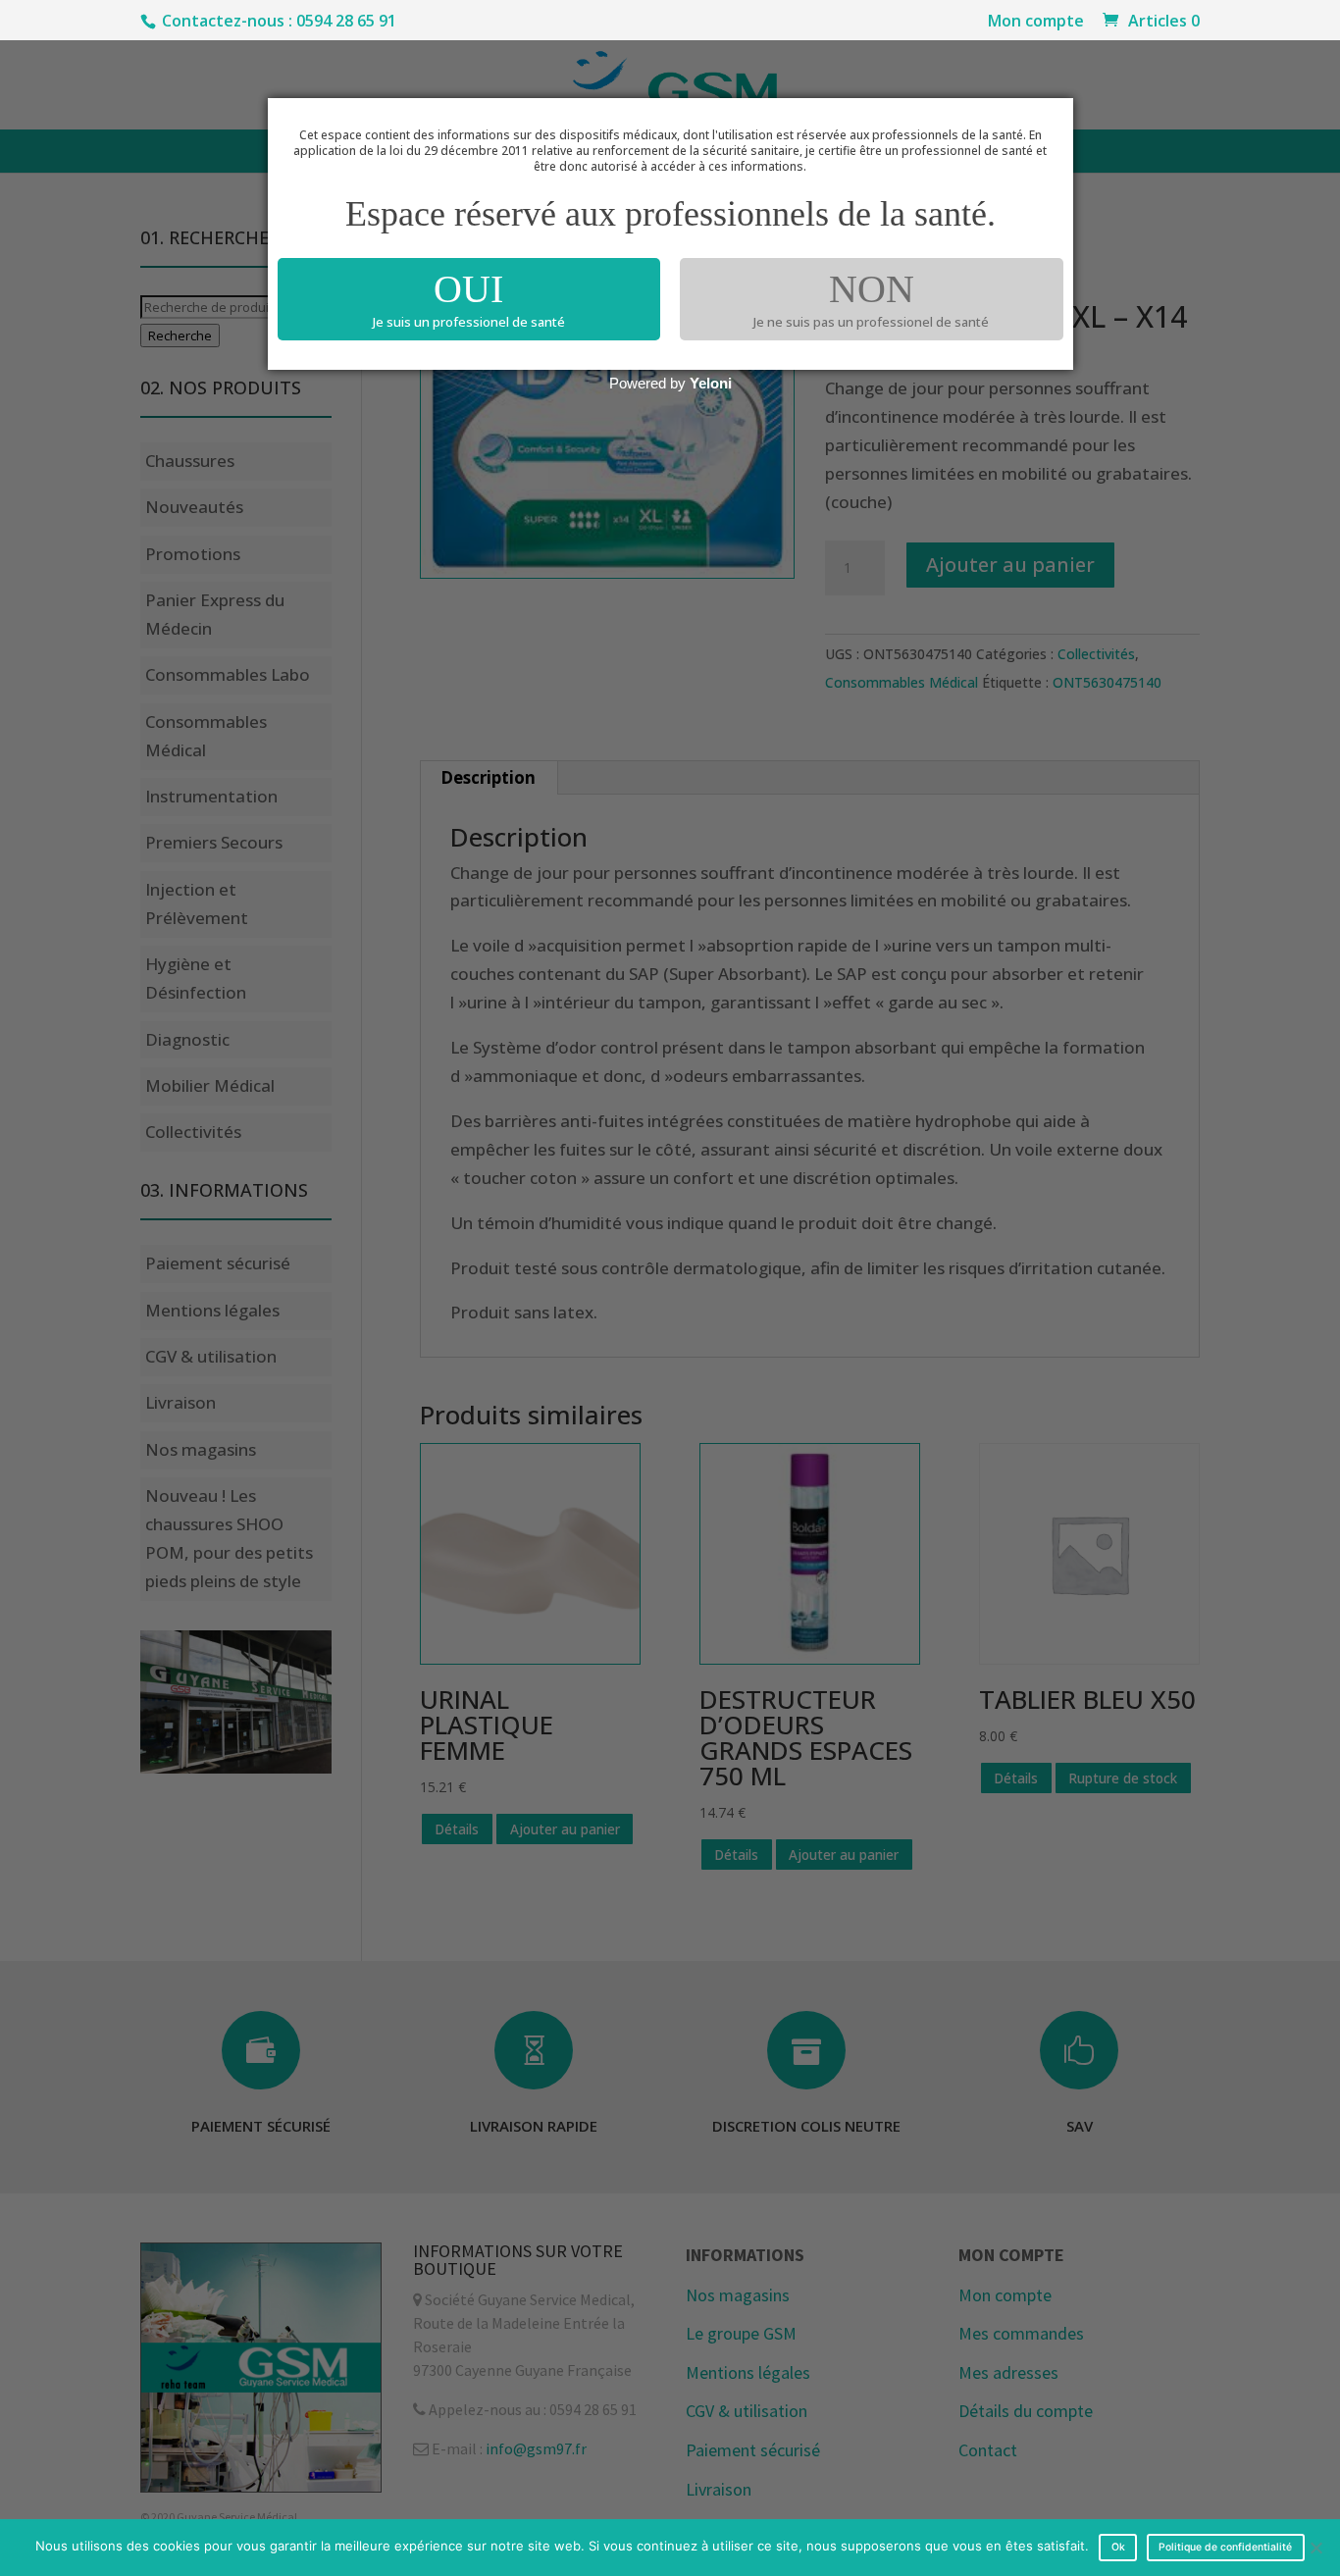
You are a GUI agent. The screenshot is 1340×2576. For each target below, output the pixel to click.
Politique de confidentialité (1225, 2547)
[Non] (1315, 2548)
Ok (1118, 2547)
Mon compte (1036, 22)
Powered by (670, 383)
